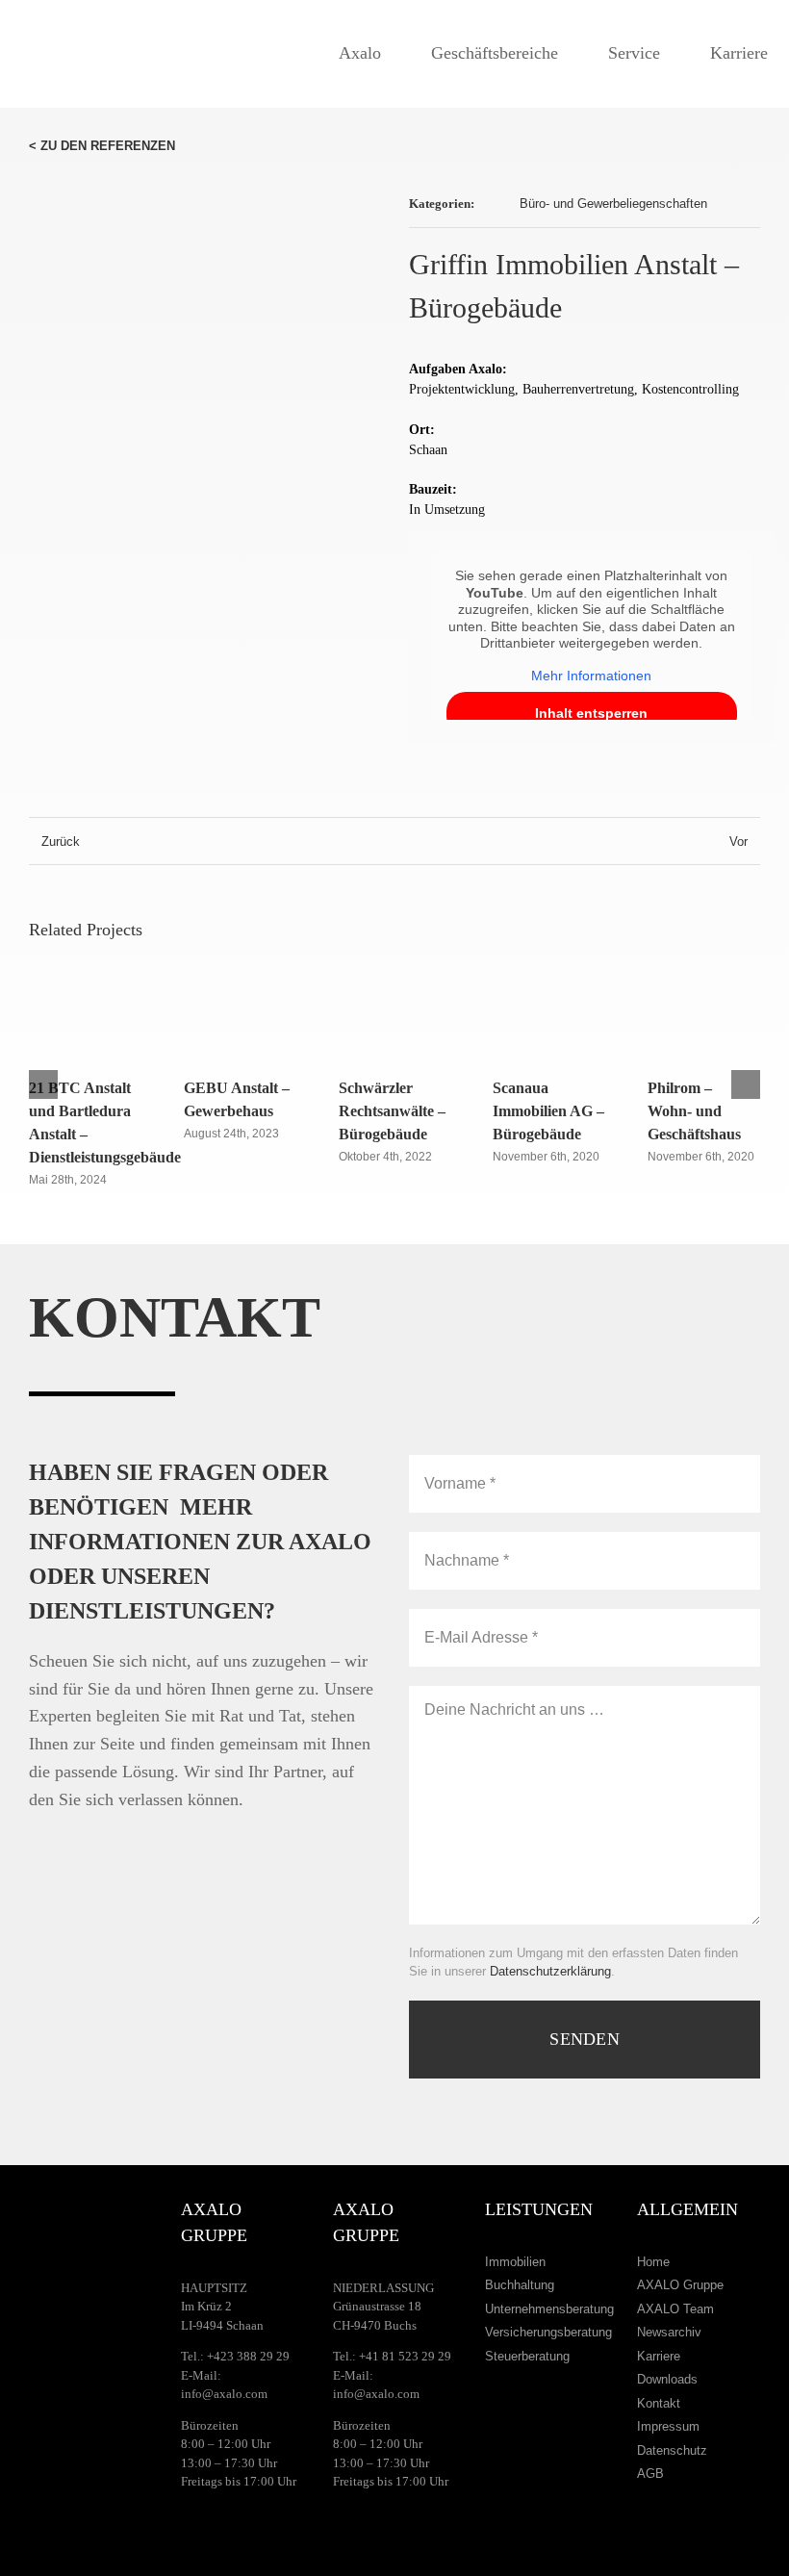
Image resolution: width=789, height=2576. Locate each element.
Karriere (659, 2356)
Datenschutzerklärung (550, 1971)
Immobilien (515, 2262)
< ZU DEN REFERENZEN (102, 146)
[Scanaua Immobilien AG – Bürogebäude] (549, 988)
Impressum (668, 2426)
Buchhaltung (520, 2285)
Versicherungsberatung (548, 2332)
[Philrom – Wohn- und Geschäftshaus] (704, 988)
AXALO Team (675, 2309)
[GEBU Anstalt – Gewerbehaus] (240, 988)
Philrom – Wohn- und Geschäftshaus (694, 1111)
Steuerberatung (527, 2356)
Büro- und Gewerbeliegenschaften (613, 204)
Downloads (667, 2379)
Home (653, 2262)
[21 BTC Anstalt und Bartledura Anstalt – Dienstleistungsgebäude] (85, 988)
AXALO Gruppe (680, 2285)
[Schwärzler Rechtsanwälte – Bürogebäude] (395, 988)
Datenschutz (672, 2450)
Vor (738, 842)
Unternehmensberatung (549, 2309)
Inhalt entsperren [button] (591, 713)
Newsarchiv (669, 2332)
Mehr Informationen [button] (591, 676)
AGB (650, 2474)
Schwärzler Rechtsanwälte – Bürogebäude (392, 1111)
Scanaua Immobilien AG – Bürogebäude (548, 1111)
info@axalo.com (224, 2394)
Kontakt (659, 2403)
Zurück (61, 842)
